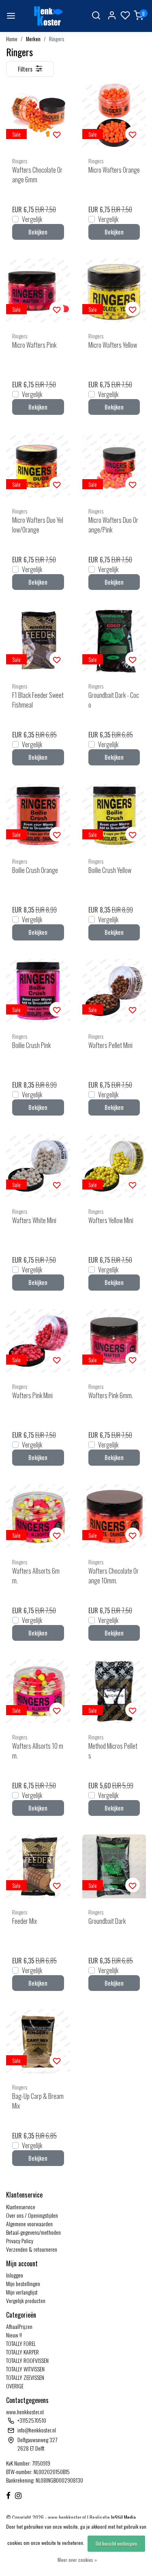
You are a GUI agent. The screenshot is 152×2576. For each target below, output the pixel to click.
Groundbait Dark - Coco (114, 700)
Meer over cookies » (77, 2560)
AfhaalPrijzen (19, 2326)
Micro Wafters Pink (34, 345)
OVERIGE (15, 2386)
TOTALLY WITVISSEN (25, 2369)
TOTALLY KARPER (22, 2352)
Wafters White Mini (34, 1220)
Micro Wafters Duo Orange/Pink (113, 525)
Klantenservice (21, 2207)
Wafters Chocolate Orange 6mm (37, 175)
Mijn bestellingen (23, 2283)
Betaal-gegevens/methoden (33, 2232)
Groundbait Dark (107, 1921)
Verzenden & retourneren (32, 2249)
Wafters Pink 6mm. (111, 1395)
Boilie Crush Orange (35, 870)
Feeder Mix (25, 1921)
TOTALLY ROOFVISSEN (27, 2360)
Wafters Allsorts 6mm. (36, 1576)
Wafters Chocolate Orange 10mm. (113, 1576)
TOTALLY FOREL (21, 2343)
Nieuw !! (14, 2335)
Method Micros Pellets (113, 1751)
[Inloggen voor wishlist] (57, 134)
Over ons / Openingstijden (32, 2215)
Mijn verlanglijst (22, 2292)
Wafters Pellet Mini (110, 1045)
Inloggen (15, 2275)
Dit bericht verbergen (116, 2543)
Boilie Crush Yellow (110, 870)
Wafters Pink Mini (32, 1395)
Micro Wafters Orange (114, 170)
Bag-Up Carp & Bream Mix (38, 2101)
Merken (33, 39)
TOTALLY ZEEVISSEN (25, 2377)
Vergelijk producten (26, 2300)
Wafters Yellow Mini (111, 1220)
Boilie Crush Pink (31, 1045)
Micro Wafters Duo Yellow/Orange (38, 525)
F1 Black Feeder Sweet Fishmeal (38, 700)
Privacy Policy (20, 2241)
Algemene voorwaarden (29, 2224)
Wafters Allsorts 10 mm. (38, 1751)
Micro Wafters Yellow (113, 345)
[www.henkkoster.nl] (48, 16)
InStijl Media (123, 2518)
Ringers (57, 39)
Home (12, 39)
